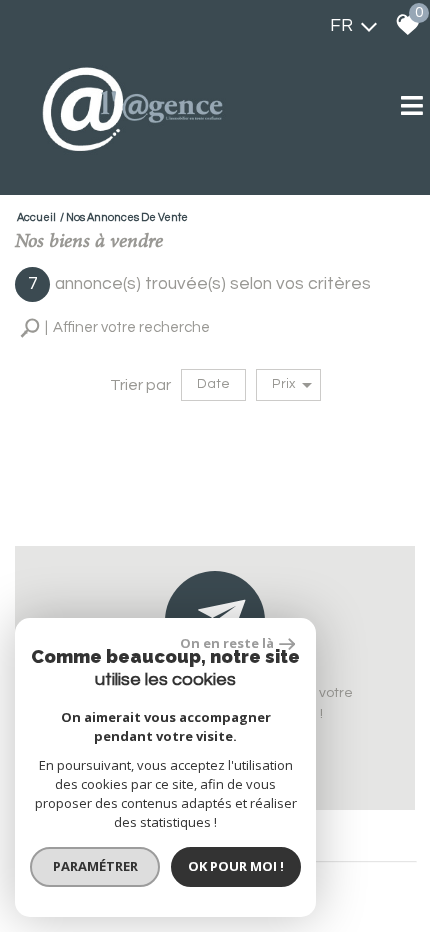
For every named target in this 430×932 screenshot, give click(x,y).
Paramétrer (95, 866)
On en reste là (227, 643)
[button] (115, 328)
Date (213, 384)
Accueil (36, 217)
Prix (283, 384)
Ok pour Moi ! (236, 866)
